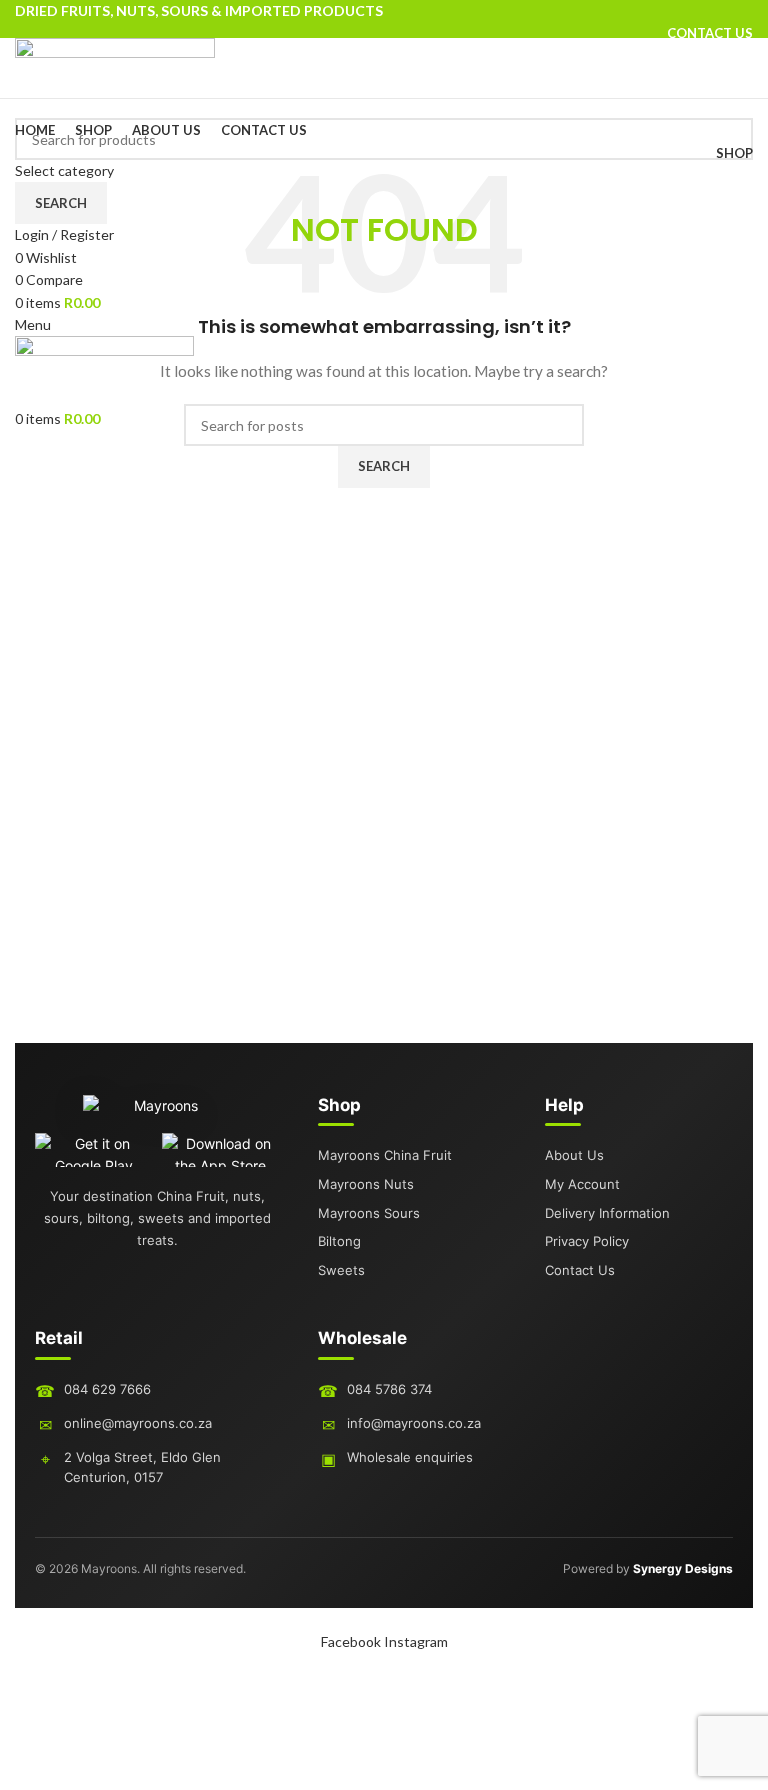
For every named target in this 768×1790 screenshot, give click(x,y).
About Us (574, 1155)
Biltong (339, 1241)
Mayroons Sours (369, 1213)
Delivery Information (607, 1213)
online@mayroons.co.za (138, 1423)
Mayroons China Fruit (385, 1155)
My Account (582, 1184)
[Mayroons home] (158, 1114)
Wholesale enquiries (410, 1457)
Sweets (341, 1270)
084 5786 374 (389, 1389)
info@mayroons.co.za (414, 1423)
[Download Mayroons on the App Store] (221, 1150)
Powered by (648, 1568)
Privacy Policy (587, 1241)
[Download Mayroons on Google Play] (94, 1150)
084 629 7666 (107, 1389)
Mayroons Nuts (366, 1184)
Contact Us (580, 1270)
